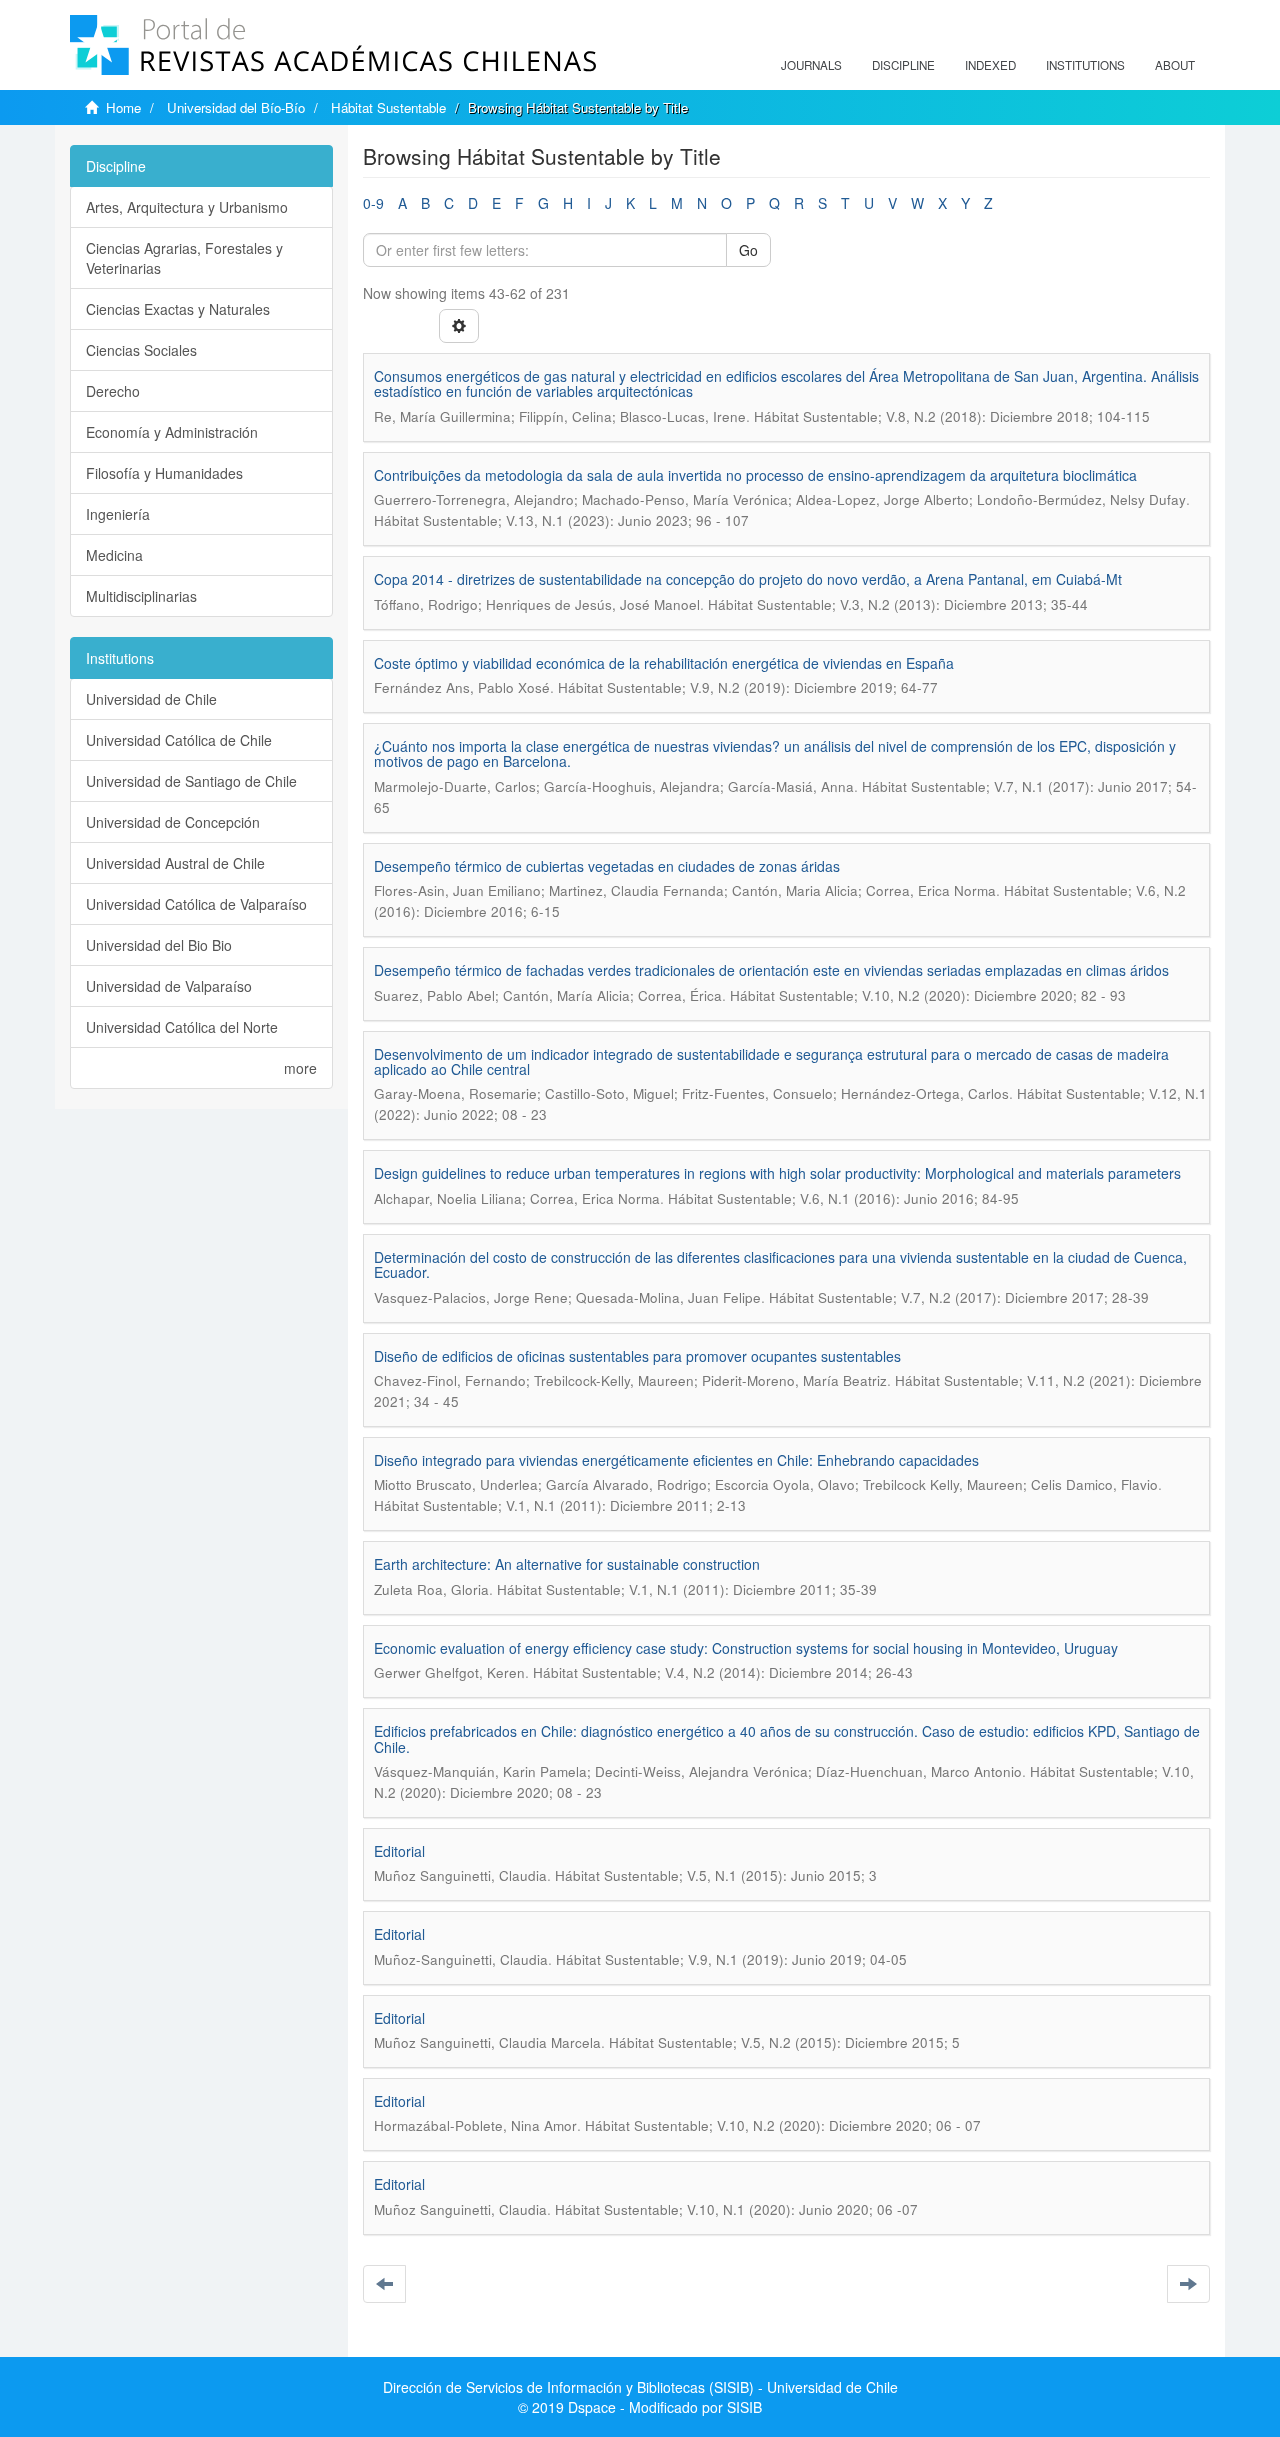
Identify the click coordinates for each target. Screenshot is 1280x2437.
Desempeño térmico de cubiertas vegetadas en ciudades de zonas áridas (607, 866)
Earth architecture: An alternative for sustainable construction (567, 1564)
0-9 (373, 203)
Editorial (399, 1851)
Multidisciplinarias (141, 596)
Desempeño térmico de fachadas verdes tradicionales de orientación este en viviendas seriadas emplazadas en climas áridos (771, 970)
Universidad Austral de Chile (175, 863)
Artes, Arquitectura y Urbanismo (187, 207)
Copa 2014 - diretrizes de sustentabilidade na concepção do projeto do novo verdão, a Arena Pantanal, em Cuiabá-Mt (748, 579)
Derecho (113, 391)
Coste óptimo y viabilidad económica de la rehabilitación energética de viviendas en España (664, 663)
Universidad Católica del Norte (182, 1027)
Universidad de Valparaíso (169, 986)
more (300, 1068)
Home (123, 107)
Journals (811, 65)
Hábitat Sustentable (388, 107)
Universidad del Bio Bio (159, 945)
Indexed (990, 65)
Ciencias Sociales (141, 350)
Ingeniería (118, 514)
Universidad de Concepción (173, 822)
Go (748, 250)
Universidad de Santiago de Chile (191, 781)
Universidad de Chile (151, 699)
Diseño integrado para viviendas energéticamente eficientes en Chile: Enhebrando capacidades (676, 1460)
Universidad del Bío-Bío (236, 107)
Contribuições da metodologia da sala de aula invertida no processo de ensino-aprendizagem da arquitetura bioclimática (755, 475)
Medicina (114, 555)
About (1175, 65)
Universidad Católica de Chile (179, 740)
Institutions (1085, 65)
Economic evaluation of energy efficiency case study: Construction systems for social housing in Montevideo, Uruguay (746, 1648)
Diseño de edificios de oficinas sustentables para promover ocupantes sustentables (637, 1356)
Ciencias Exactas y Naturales (178, 309)
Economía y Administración (172, 432)
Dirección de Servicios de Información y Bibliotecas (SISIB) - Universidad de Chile (640, 2387)
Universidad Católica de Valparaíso (196, 904)
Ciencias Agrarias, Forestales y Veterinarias (184, 258)
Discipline (903, 65)
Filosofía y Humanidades (164, 473)
